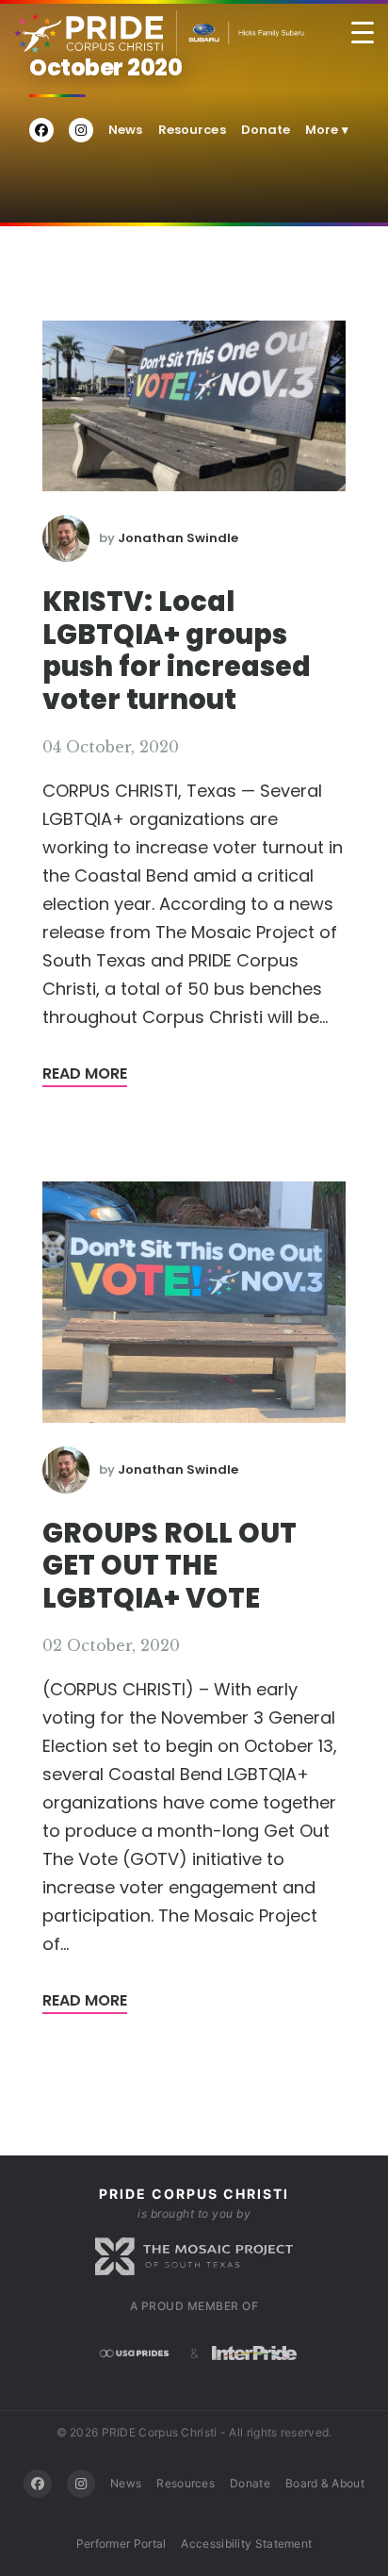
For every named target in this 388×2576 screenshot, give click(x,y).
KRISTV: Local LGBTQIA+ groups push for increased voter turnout (177, 651)
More (327, 130)
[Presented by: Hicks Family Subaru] (241, 33)
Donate (266, 130)
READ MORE (85, 1073)
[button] (363, 33)
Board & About (325, 2483)
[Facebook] (38, 2484)
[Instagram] (81, 2484)
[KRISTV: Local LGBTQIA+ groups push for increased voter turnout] (194, 405)
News (126, 130)
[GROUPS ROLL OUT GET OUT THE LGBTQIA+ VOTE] (194, 1301)
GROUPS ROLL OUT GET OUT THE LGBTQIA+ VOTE (170, 1566)
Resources (192, 130)
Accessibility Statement (246, 2543)
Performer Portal (121, 2543)
